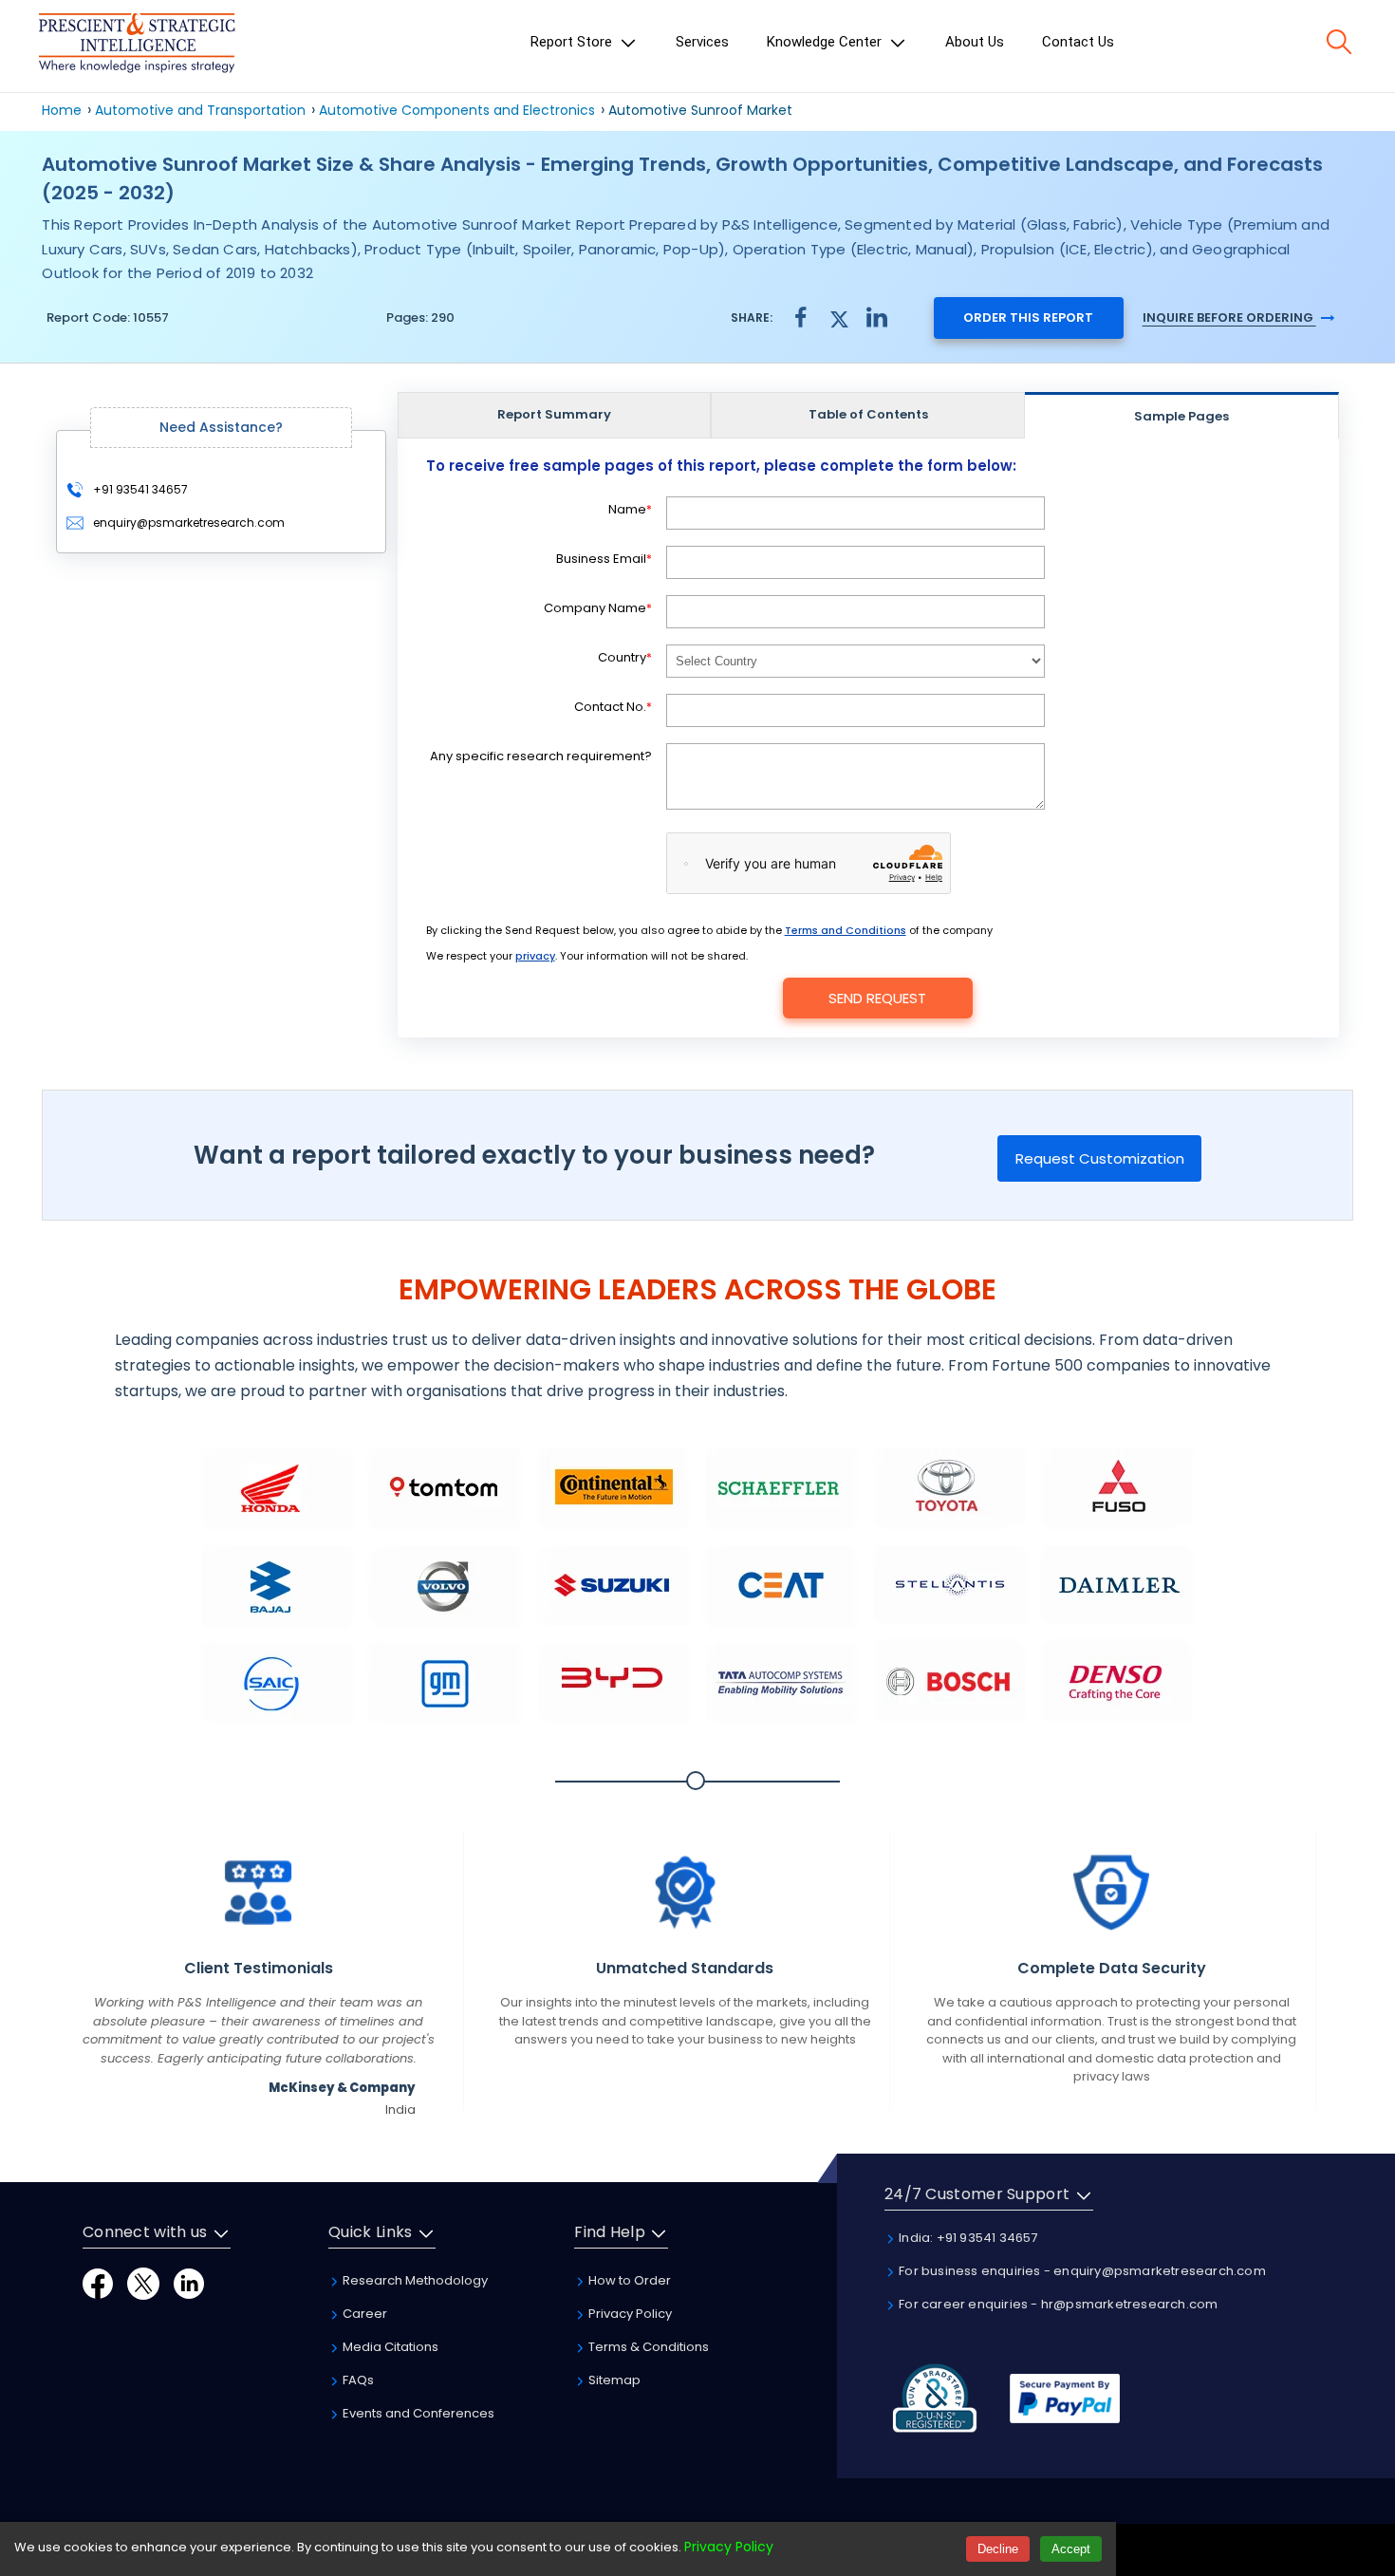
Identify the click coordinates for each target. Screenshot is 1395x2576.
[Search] (1339, 42)
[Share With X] (839, 317)
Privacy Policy (629, 2314)
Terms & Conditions (647, 2347)
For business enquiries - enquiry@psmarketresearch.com (1081, 2271)
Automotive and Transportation (200, 110)
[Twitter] (143, 2282)
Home (62, 110)
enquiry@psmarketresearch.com (189, 523)
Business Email (604, 559)
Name (630, 509)
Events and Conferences (417, 2413)
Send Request (877, 998)
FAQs (357, 2380)
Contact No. (613, 707)
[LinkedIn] (189, 2282)
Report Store (573, 42)
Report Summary (554, 414)
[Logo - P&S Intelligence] (137, 46)
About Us (975, 42)
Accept (1071, 2549)
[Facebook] (98, 2282)
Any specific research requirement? (541, 756)
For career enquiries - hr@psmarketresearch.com (1057, 2304)
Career (363, 2314)
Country (625, 657)
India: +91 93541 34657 (967, 2238)
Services (702, 42)
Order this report (1028, 317)
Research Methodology (414, 2280)
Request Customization (1100, 1158)
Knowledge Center (826, 42)
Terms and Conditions (846, 930)
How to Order (628, 2280)
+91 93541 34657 (139, 489)
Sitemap (613, 2380)
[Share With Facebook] (801, 317)
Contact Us (1078, 42)
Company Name (598, 608)
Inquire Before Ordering (1229, 317)
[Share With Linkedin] (877, 317)
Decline (998, 2549)
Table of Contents (868, 414)
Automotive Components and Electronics (457, 110)
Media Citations (389, 2347)
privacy (535, 956)
